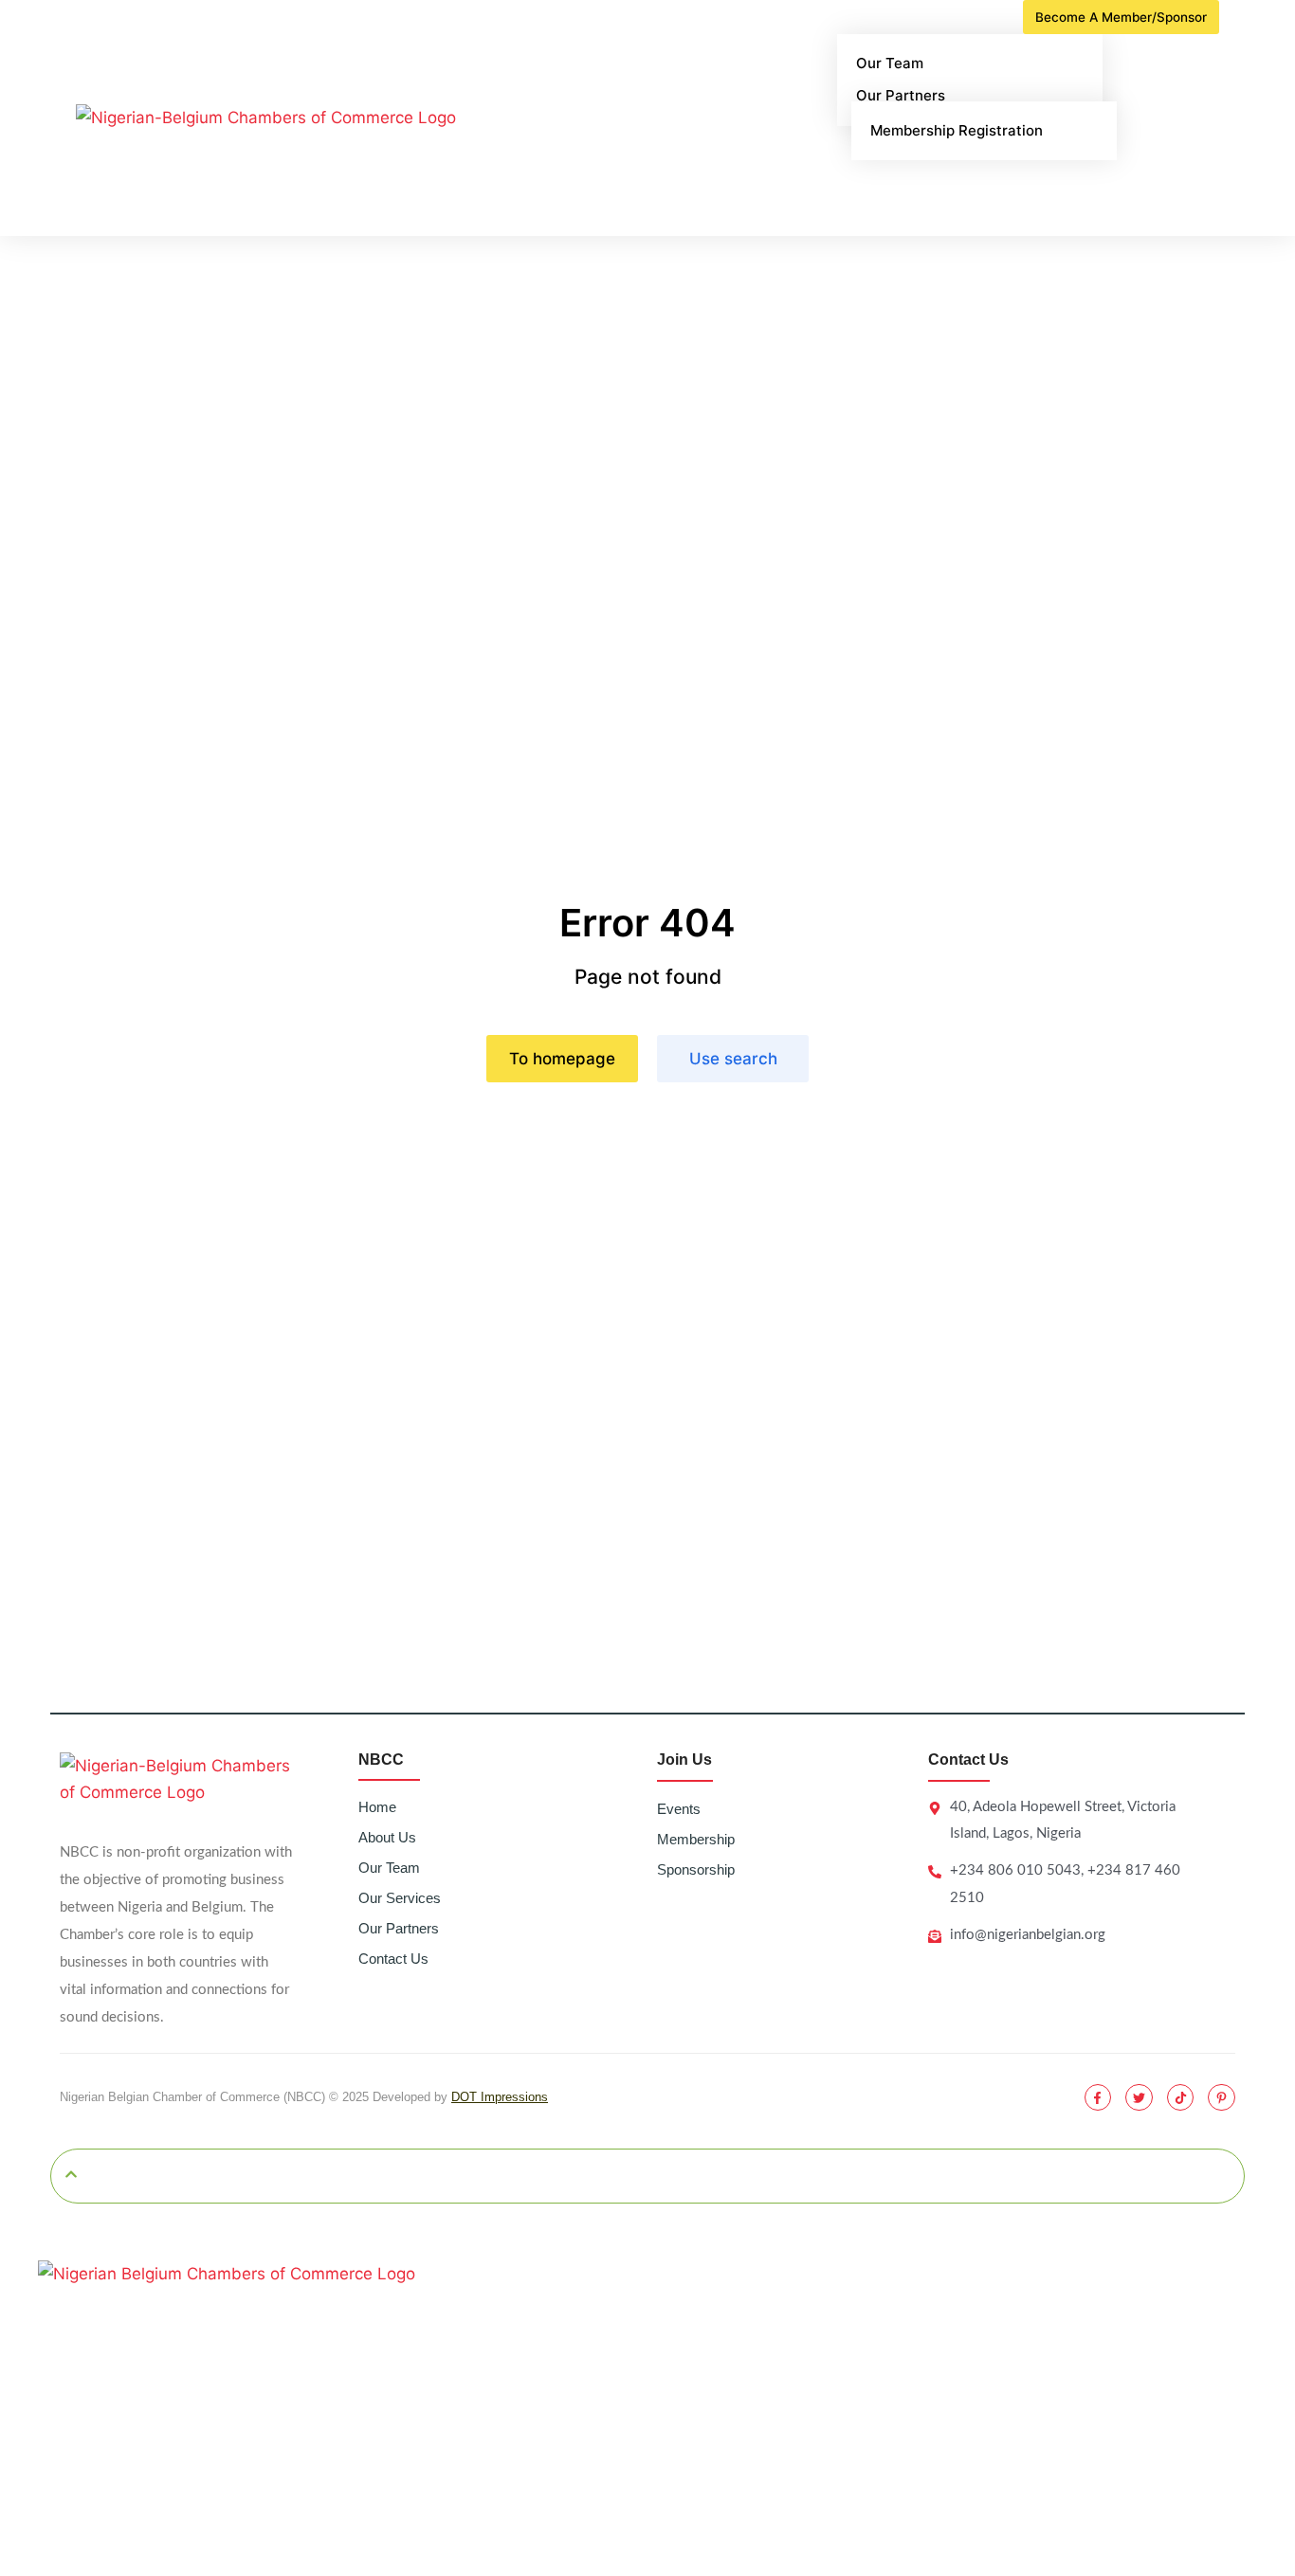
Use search (733, 1059)
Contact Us (393, 1959)
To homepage (562, 1059)
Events (679, 1809)
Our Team (389, 1868)
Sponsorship (696, 1869)
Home (377, 1807)
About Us (387, 1837)
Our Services (400, 1898)
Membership (696, 1839)
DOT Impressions (500, 2097)
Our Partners (399, 1928)
